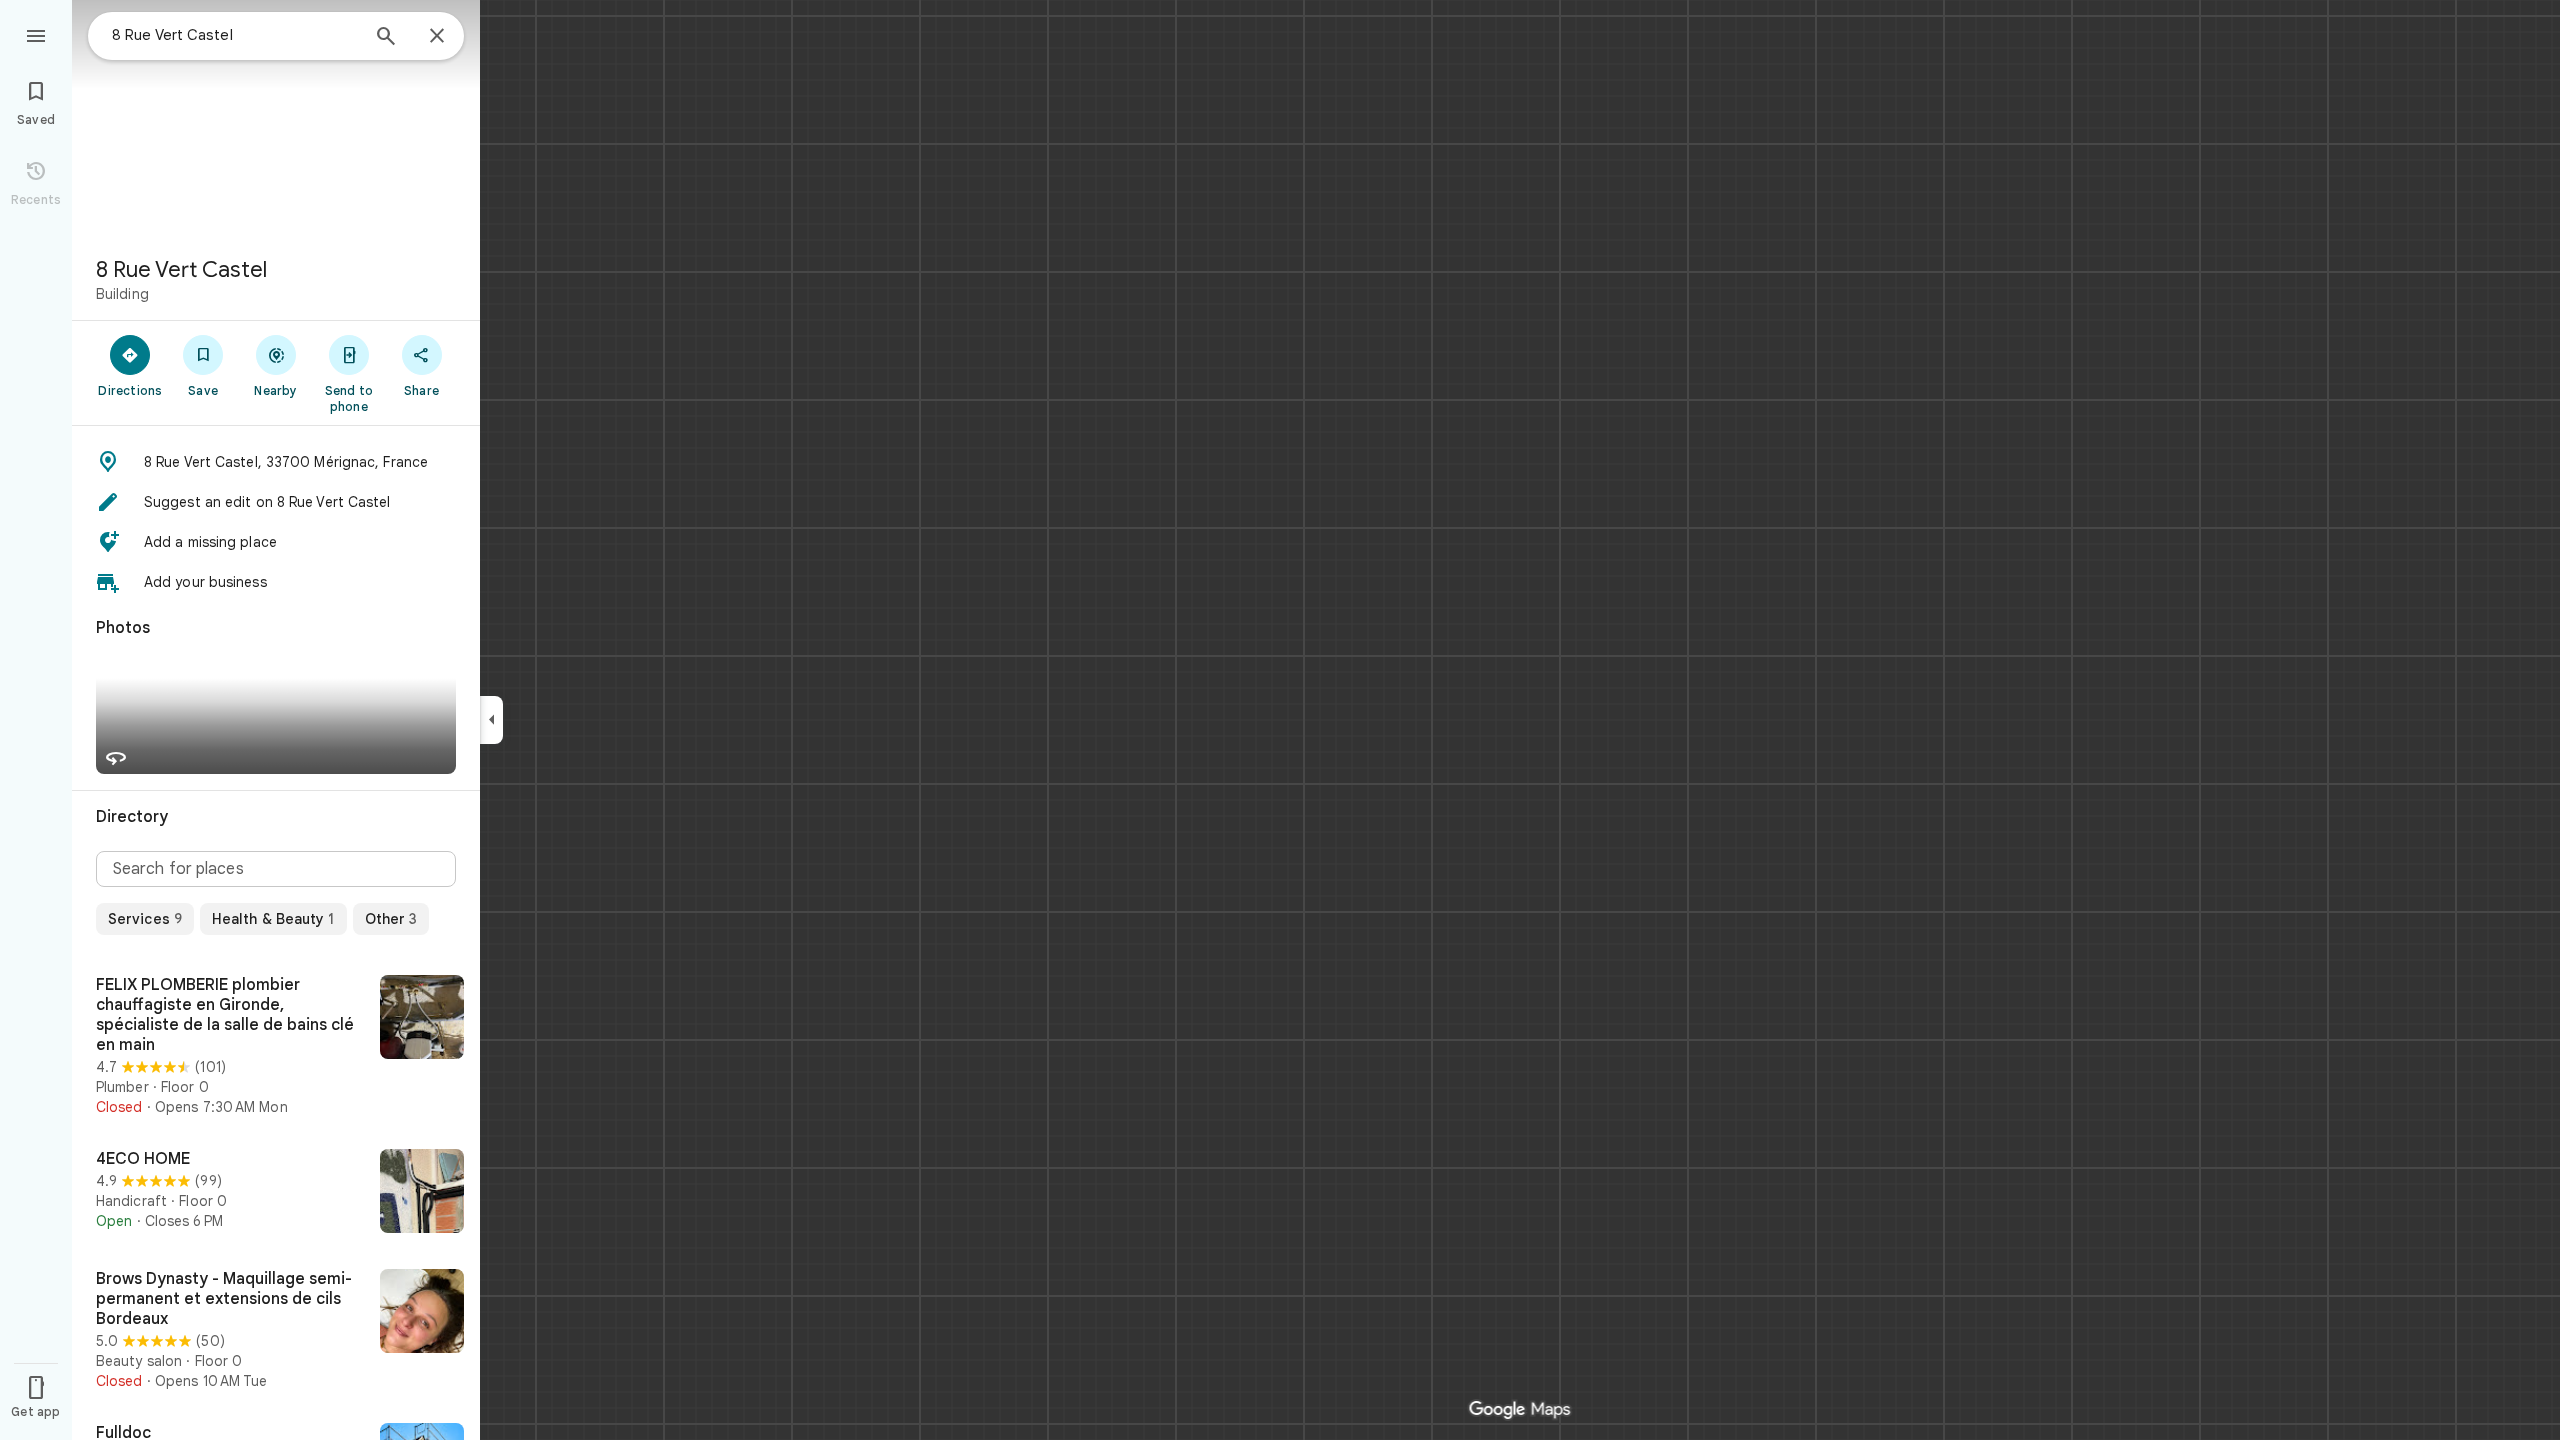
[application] (1280, 720)
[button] (276, 462)
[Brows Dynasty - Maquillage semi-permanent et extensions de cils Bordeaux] (276, 1330)
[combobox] (235, 35)
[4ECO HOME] (276, 1193)
